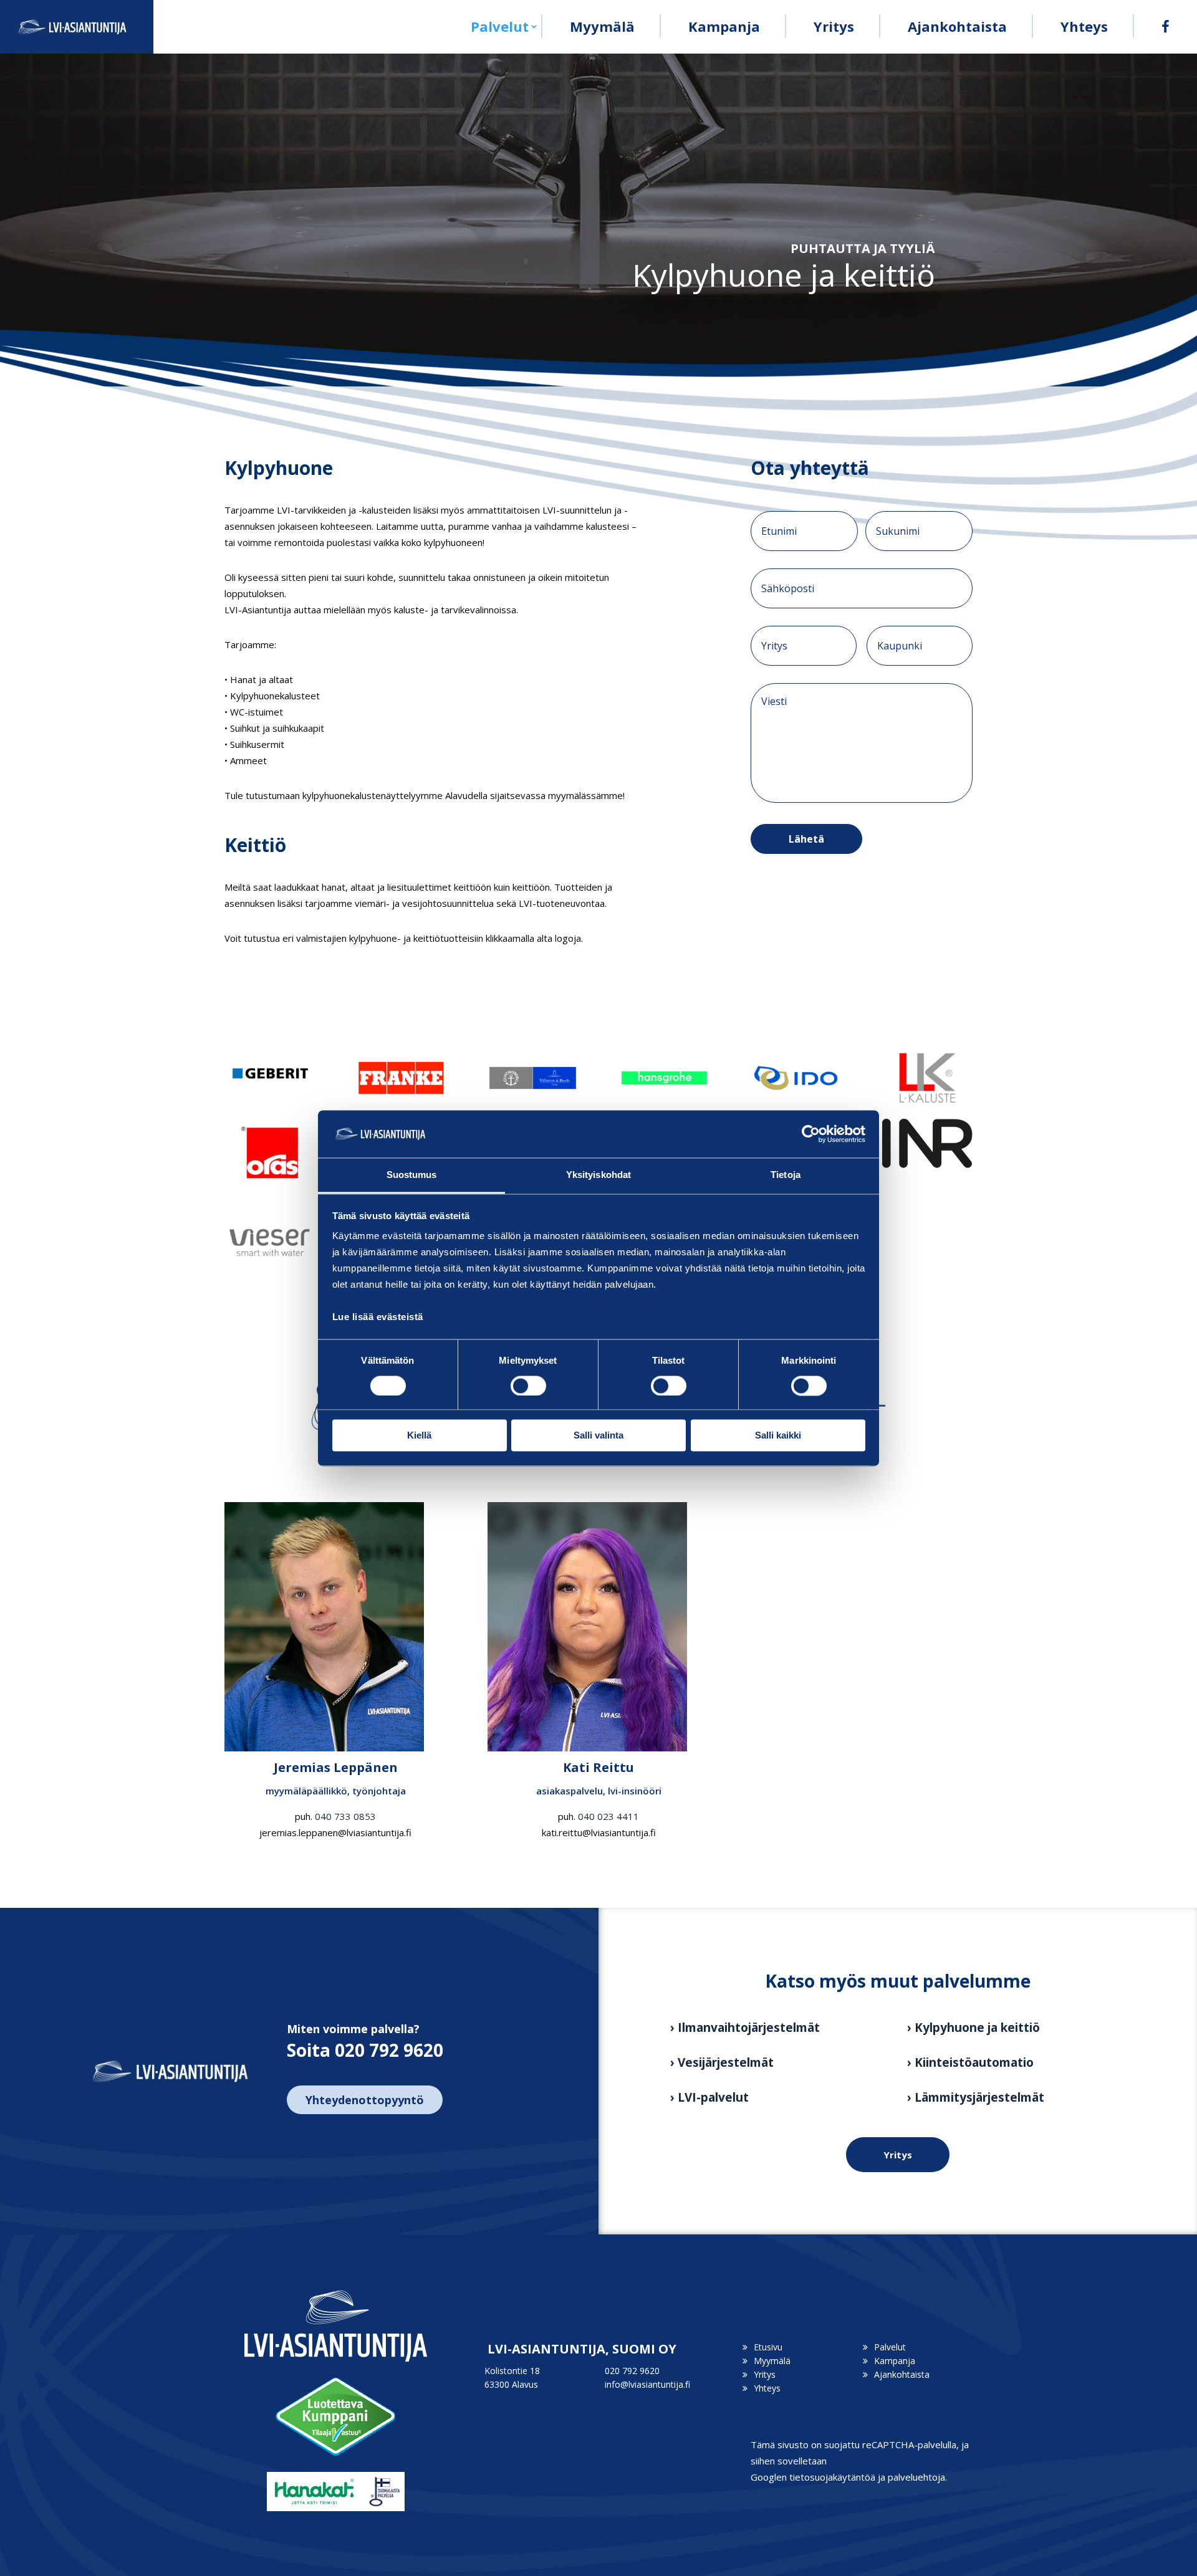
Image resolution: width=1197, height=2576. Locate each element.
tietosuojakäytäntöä (832, 2477)
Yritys (834, 26)
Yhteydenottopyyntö (365, 2100)
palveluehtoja (916, 2477)
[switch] (528, 1386)
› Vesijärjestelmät (722, 2062)
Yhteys (1084, 26)
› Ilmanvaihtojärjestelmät (745, 2028)
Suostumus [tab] (412, 1175)
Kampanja (724, 26)
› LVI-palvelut (709, 2097)
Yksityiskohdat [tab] (598, 1175)
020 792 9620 (632, 2371)
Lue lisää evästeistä (378, 1317)
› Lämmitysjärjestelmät (976, 2097)
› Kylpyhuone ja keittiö (973, 2028)
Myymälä (602, 26)
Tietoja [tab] (786, 1175)
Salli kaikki (778, 1436)
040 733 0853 (345, 1816)
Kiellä (419, 1436)
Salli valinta (598, 1436)
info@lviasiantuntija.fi (647, 2384)
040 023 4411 (608, 1816)
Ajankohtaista (957, 26)
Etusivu (768, 2347)
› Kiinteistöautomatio (970, 2062)
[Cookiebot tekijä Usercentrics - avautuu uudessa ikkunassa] (811, 1134)
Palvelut (500, 26)
